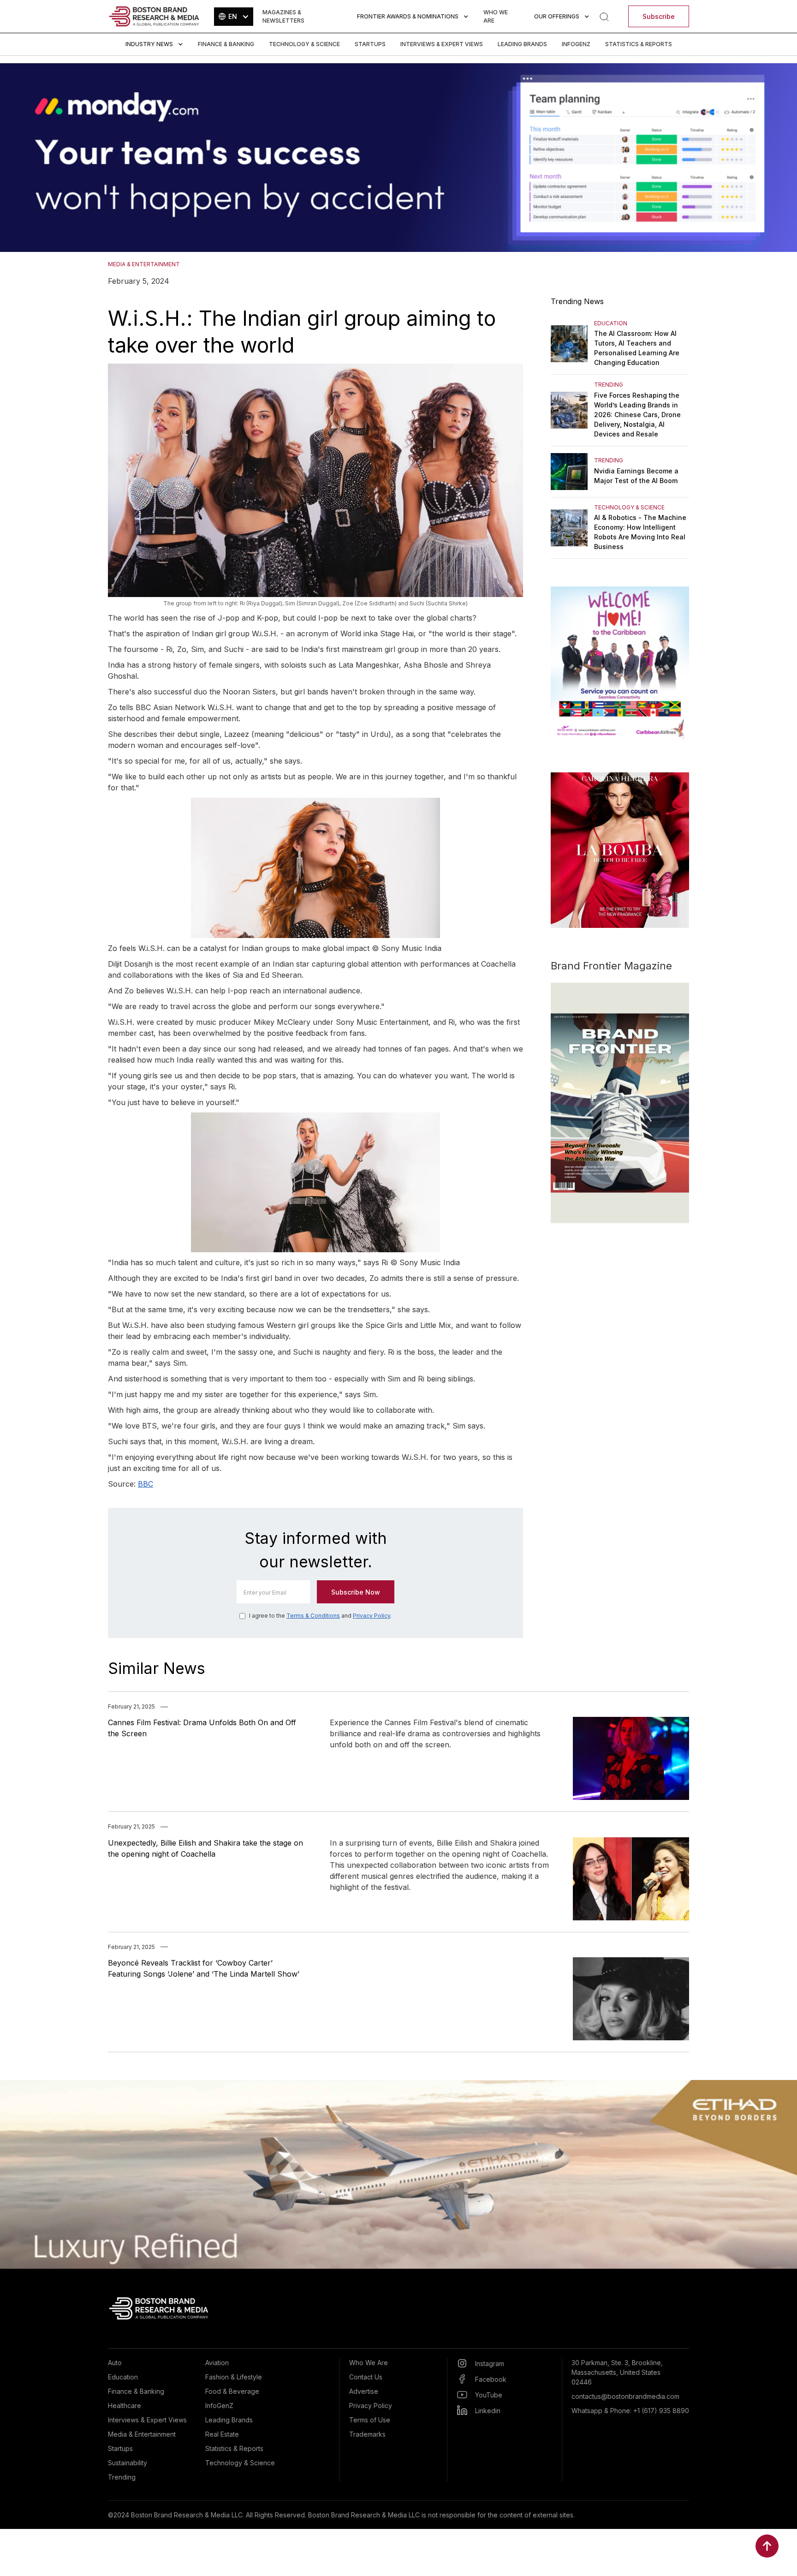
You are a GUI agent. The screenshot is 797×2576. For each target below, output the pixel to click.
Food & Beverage (232, 2391)
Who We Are (369, 2363)
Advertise (364, 2391)
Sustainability (128, 2463)
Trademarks (367, 2434)
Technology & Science (304, 44)
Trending (122, 2477)
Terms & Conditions (313, 1616)
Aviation (217, 2363)
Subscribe (659, 16)
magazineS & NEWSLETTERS (283, 16)
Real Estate (222, 2434)
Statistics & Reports (639, 44)
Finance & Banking (226, 44)
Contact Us (366, 2377)
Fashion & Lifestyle (234, 2377)
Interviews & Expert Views (442, 44)
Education (123, 2377)
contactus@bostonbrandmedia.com (625, 2396)
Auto (115, 2363)
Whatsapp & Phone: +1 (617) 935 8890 (630, 2411)
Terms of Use (370, 2420)
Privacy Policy (372, 1616)
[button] (234, 17)
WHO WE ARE (496, 16)
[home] (154, 16)
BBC (146, 1484)
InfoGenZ (576, 44)
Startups (370, 44)
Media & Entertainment (142, 2434)
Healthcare (125, 2406)
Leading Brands (522, 44)
